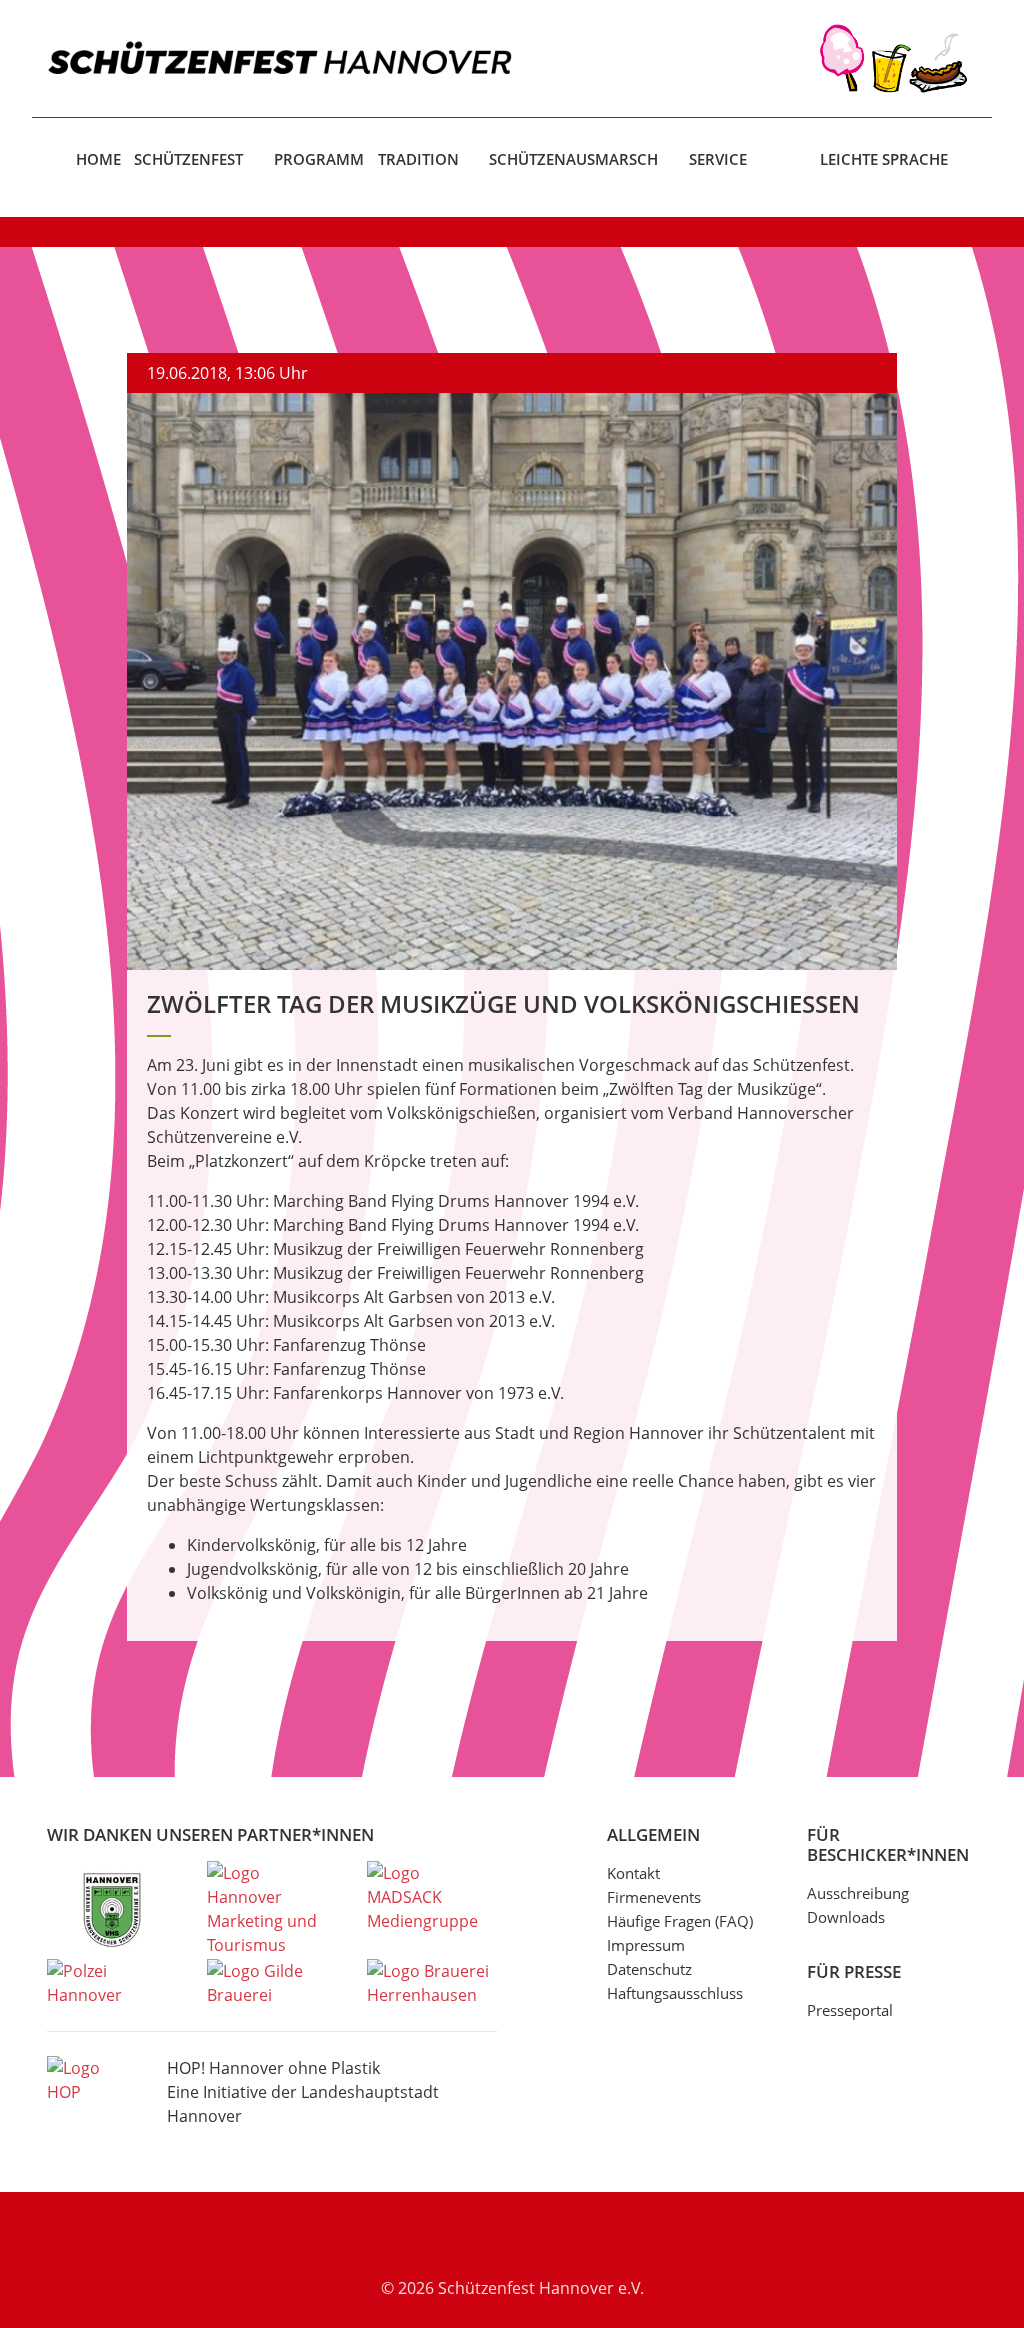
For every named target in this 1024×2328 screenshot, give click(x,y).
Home (98, 159)
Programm (319, 159)
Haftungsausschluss (675, 1993)
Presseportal (850, 2010)
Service (718, 159)
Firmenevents (654, 1897)
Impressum (646, 1945)
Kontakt (633, 1873)
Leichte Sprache (884, 159)
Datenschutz (649, 1969)
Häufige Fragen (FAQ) (680, 1921)
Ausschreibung (858, 1893)
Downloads (846, 1917)
